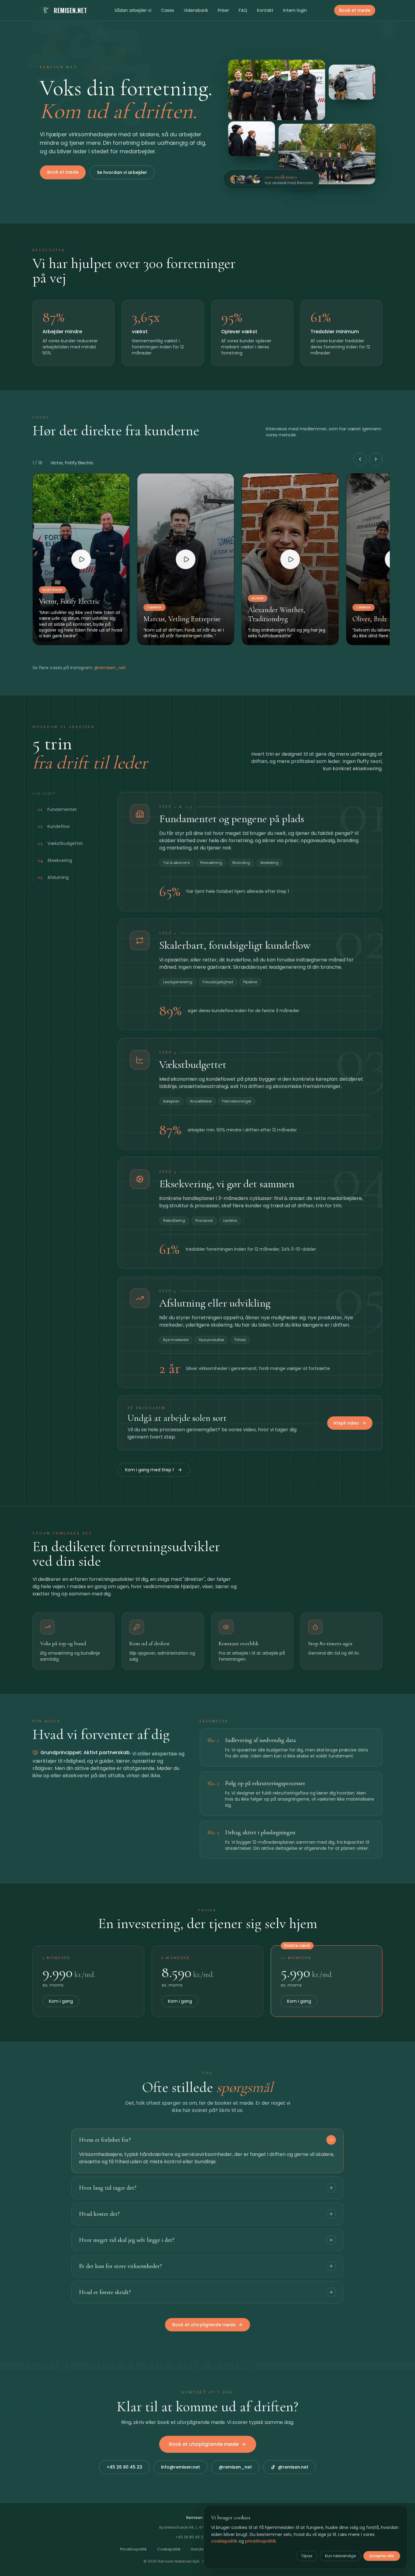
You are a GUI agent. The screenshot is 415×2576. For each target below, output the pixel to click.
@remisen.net (293, 2467)
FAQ (243, 10)
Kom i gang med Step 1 (149, 1470)
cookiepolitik (224, 2541)
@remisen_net (110, 668)
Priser (223, 10)
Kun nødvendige (340, 2556)
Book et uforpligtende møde (204, 2325)
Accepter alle (382, 2556)
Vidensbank (196, 10)
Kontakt (265, 10)
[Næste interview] (376, 459)
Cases (168, 10)
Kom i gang (61, 2001)
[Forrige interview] (360, 459)
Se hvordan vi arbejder (122, 172)
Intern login (295, 10)
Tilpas (307, 2556)
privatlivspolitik (261, 2541)
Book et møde (355, 10)
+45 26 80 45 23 (124, 2467)
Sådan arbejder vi (133, 10)
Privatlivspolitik (133, 2549)
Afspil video (346, 1423)
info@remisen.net (180, 2467)
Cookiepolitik (169, 2549)
